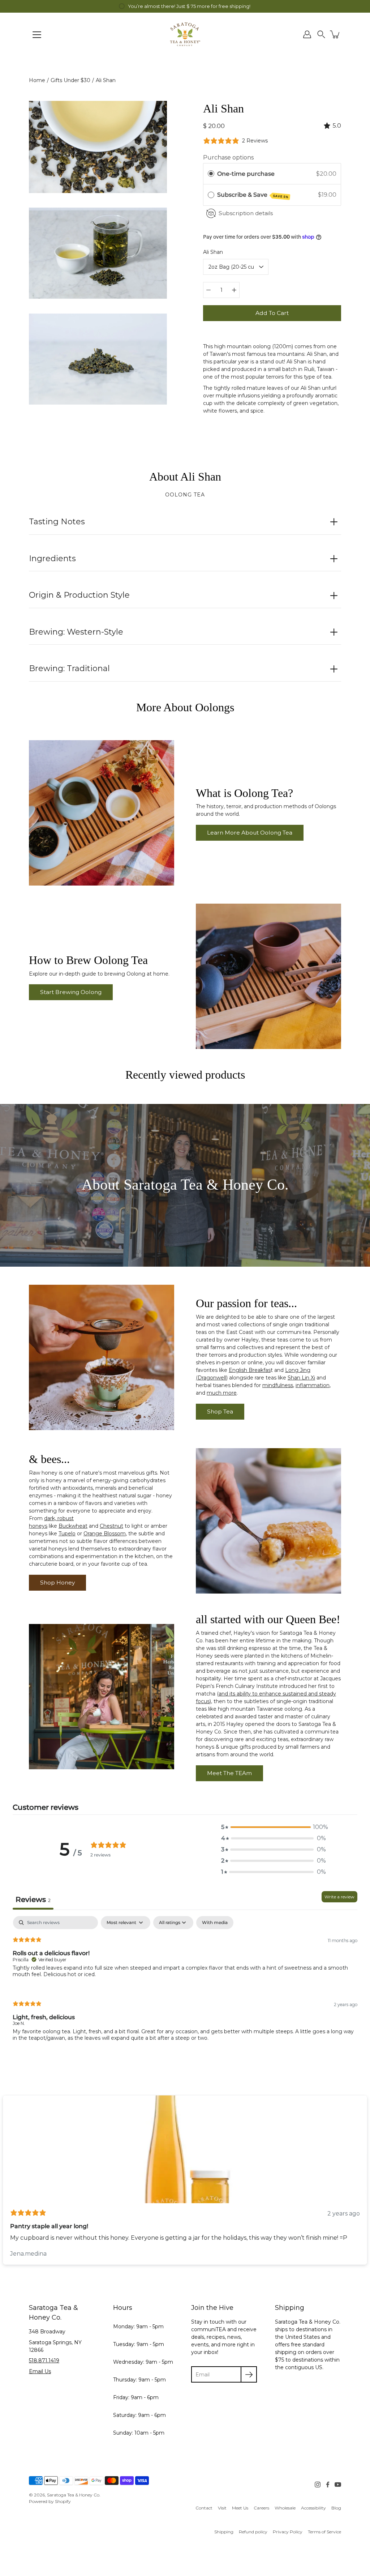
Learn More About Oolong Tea (250, 833)
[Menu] (37, 35)
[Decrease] (208, 290)
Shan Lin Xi (301, 1378)
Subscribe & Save (253, 195)
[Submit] (249, 2374)
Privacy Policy (288, 2532)
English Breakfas (250, 1370)
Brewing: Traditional (69, 668)
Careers (261, 2508)
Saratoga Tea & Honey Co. (74, 2495)
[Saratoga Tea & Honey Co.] (185, 34)
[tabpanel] (185, 1985)
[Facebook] (328, 2485)
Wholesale (285, 2508)
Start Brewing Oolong (71, 992)
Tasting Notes (57, 522)
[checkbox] (215, 1923)
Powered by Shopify (50, 2501)
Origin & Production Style (79, 595)
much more (222, 1393)
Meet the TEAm (229, 1773)
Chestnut (111, 1526)
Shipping (224, 2532)
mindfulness (278, 1385)
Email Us (40, 2371)
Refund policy (253, 2532)
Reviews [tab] (33, 1899)
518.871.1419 (44, 2360)
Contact (204, 2508)
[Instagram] (318, 2485)
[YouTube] (338, 2485)
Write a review (339, 1897)
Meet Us (240, 2508)
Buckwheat (73, 1526)
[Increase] (234, 290)
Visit (222, 2508)
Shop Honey (57, 1583)
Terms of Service (324, 2532)
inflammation (313, 1385)
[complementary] (185, 6)
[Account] (307, 34)
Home (37, 80)
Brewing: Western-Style (76, 632)
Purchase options (228, 157)
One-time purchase (246, 174)
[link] (204, 2508)
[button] (321, 34)
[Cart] (335, 34)
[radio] (211, 174)
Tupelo (67, 1534)
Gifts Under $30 (70, 80)
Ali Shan (213, 252)
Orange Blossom (105, 1534)
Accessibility (313, 2508)
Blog (336, 2508)
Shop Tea (220, 1411)
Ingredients (52, 558)
